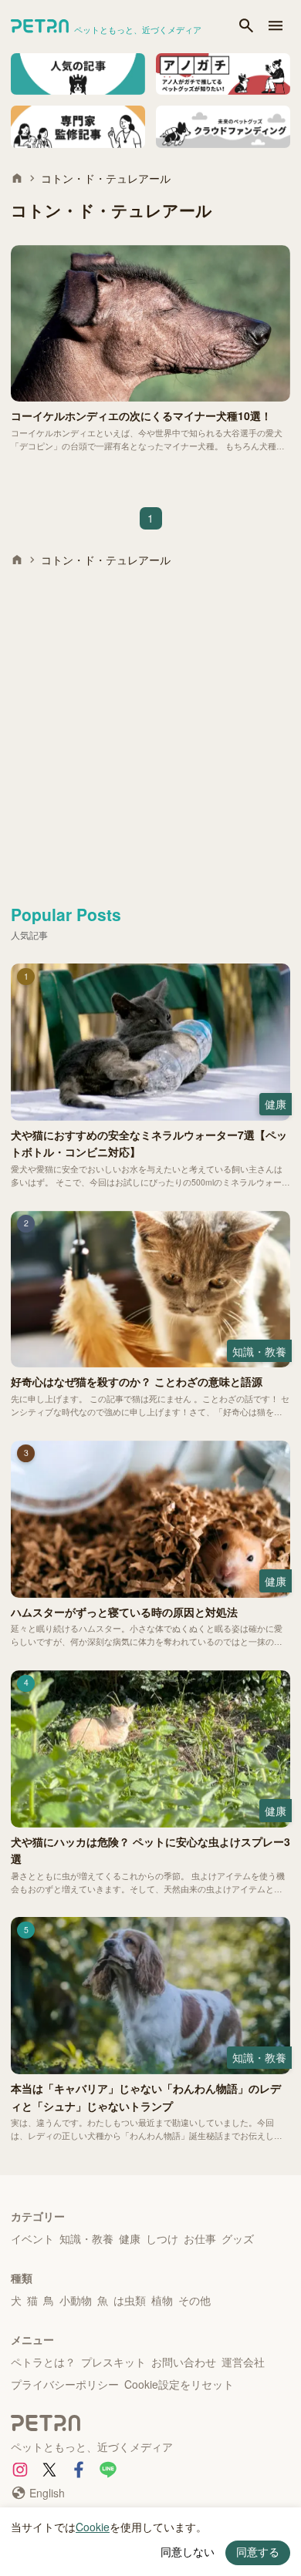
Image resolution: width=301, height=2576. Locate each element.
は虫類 (130, 2300)
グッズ (238, 2238)
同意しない (188, 2552)
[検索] (246, 27)
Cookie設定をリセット (179, 2384)
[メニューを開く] (276, 27)
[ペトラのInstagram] (20, 2470)
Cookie (93, 2527)
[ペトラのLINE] (108, 2470)
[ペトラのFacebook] (79, 2470)
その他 (194, 2300)
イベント (32, 2238)
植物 (162, 2300)
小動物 (76, 2300)
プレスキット (113, 2362)
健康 (130, 2238)
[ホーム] (17, 178)
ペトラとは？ (43, 2362)
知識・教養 (86, 2238)
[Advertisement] (150, 730)
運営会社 (243, 2362)
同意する (258, 2552)
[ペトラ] (150, 2425)
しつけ (162, 2238)
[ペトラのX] (49, 2470)
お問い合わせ (184, 2362)
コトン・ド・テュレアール (106, 178)
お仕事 (200, 2238)
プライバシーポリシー (65, 2384)
